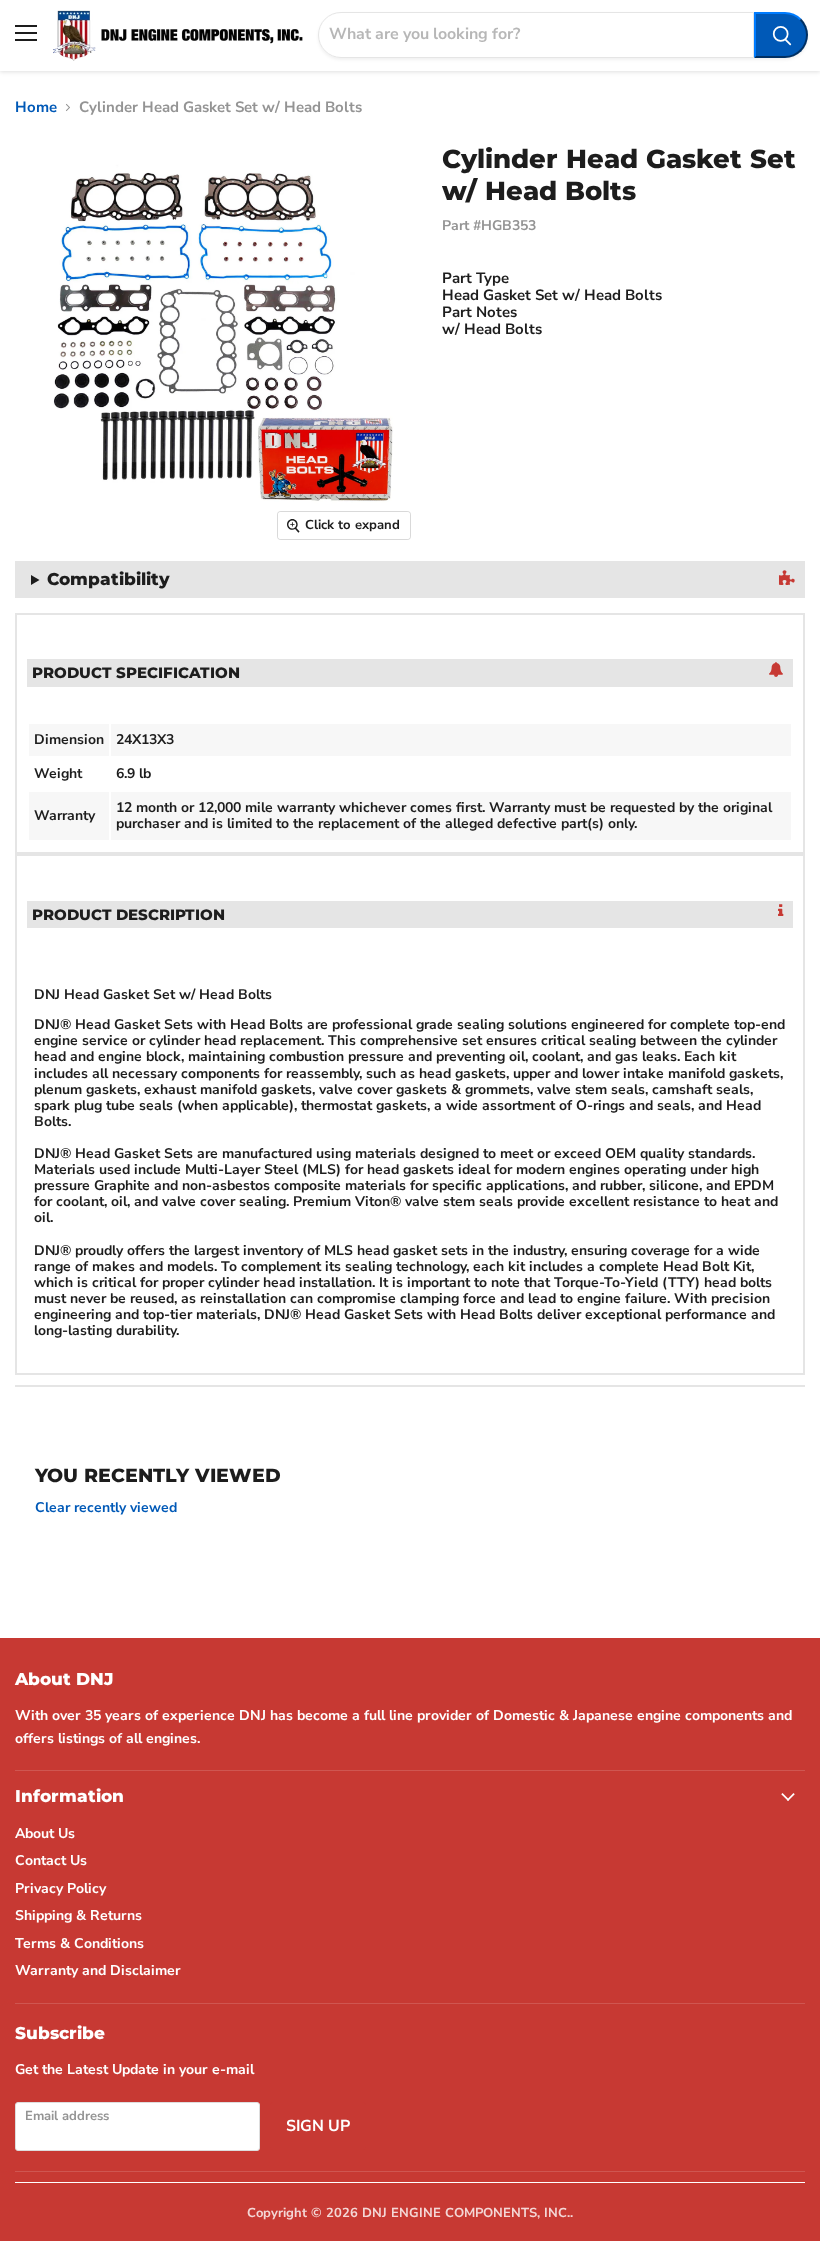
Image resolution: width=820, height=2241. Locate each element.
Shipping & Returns (78, 1915)
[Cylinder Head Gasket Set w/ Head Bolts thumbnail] (15, 601)
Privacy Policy (60, 1888)
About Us (45, 1833)
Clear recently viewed (106, 1508)
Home (36, 107)
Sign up (318, 2126)
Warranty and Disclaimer (98, 1970)
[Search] (781, 35)
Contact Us (51, 1860)
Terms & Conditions (79, 1943)
